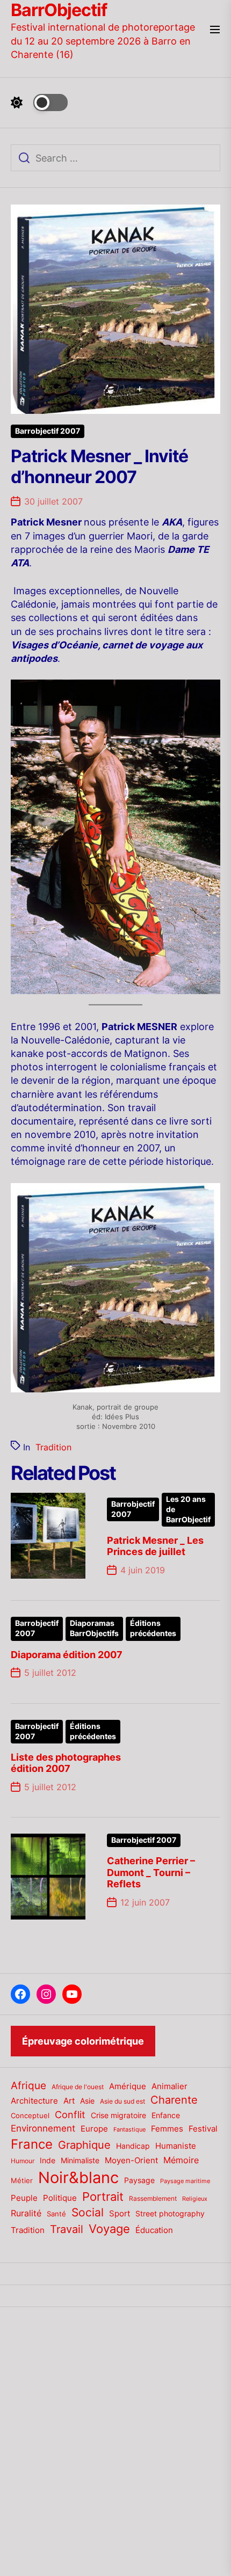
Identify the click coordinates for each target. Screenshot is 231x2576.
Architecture (34, 2101)
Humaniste (176, 2146)
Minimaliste (80, 2160)
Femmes (167, 2129)
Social (88, 2212)
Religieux (195, 2199)
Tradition (53, 1447)
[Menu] (215, 30)
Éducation (154, 2230)
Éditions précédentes (153, 1628)
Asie (87, 2101)
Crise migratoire (118, 2115)
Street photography (170, 2214)
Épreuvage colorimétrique (83, 2041)
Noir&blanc (78, 2177)
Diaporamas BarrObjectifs (94, 1628)
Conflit (70, 2114)
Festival (203, 2129)
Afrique (28, 2085)
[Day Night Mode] (39, 103)
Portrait (103, 2196)
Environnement (43, 2128)
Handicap (133, 2146)
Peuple (24, 2198)
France (32, 2144)
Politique (60, 2198)
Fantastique (129, 2130)
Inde (48, 2160)
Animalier (169, 2086)
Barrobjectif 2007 (48, 431)
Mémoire (181, 2160)
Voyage (109, 2229)
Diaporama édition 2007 (67, 1655)
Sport (120, 2214)
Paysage (139, 2180)
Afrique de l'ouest (78, 2087)
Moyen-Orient (131, 2160)
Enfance (166, 2115)
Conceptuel (30, 2115)
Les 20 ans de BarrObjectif (188, 1509)
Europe (94, 2129)
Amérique (128, 2086)
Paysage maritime (185, 2181)
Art (69, 2101)
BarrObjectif (59, 10)
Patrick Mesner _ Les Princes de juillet (155, 1546)
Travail (67, 2229)
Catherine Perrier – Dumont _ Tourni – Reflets (151, 1872)
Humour (23, 2161)
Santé (56, 2214)
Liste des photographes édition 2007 (66, 1763)
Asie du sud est (122, 2101)
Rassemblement (153, 2198)
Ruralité (26, 2213)
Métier (22, 2180)
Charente (174, 2100)
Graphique (84, 2145)
